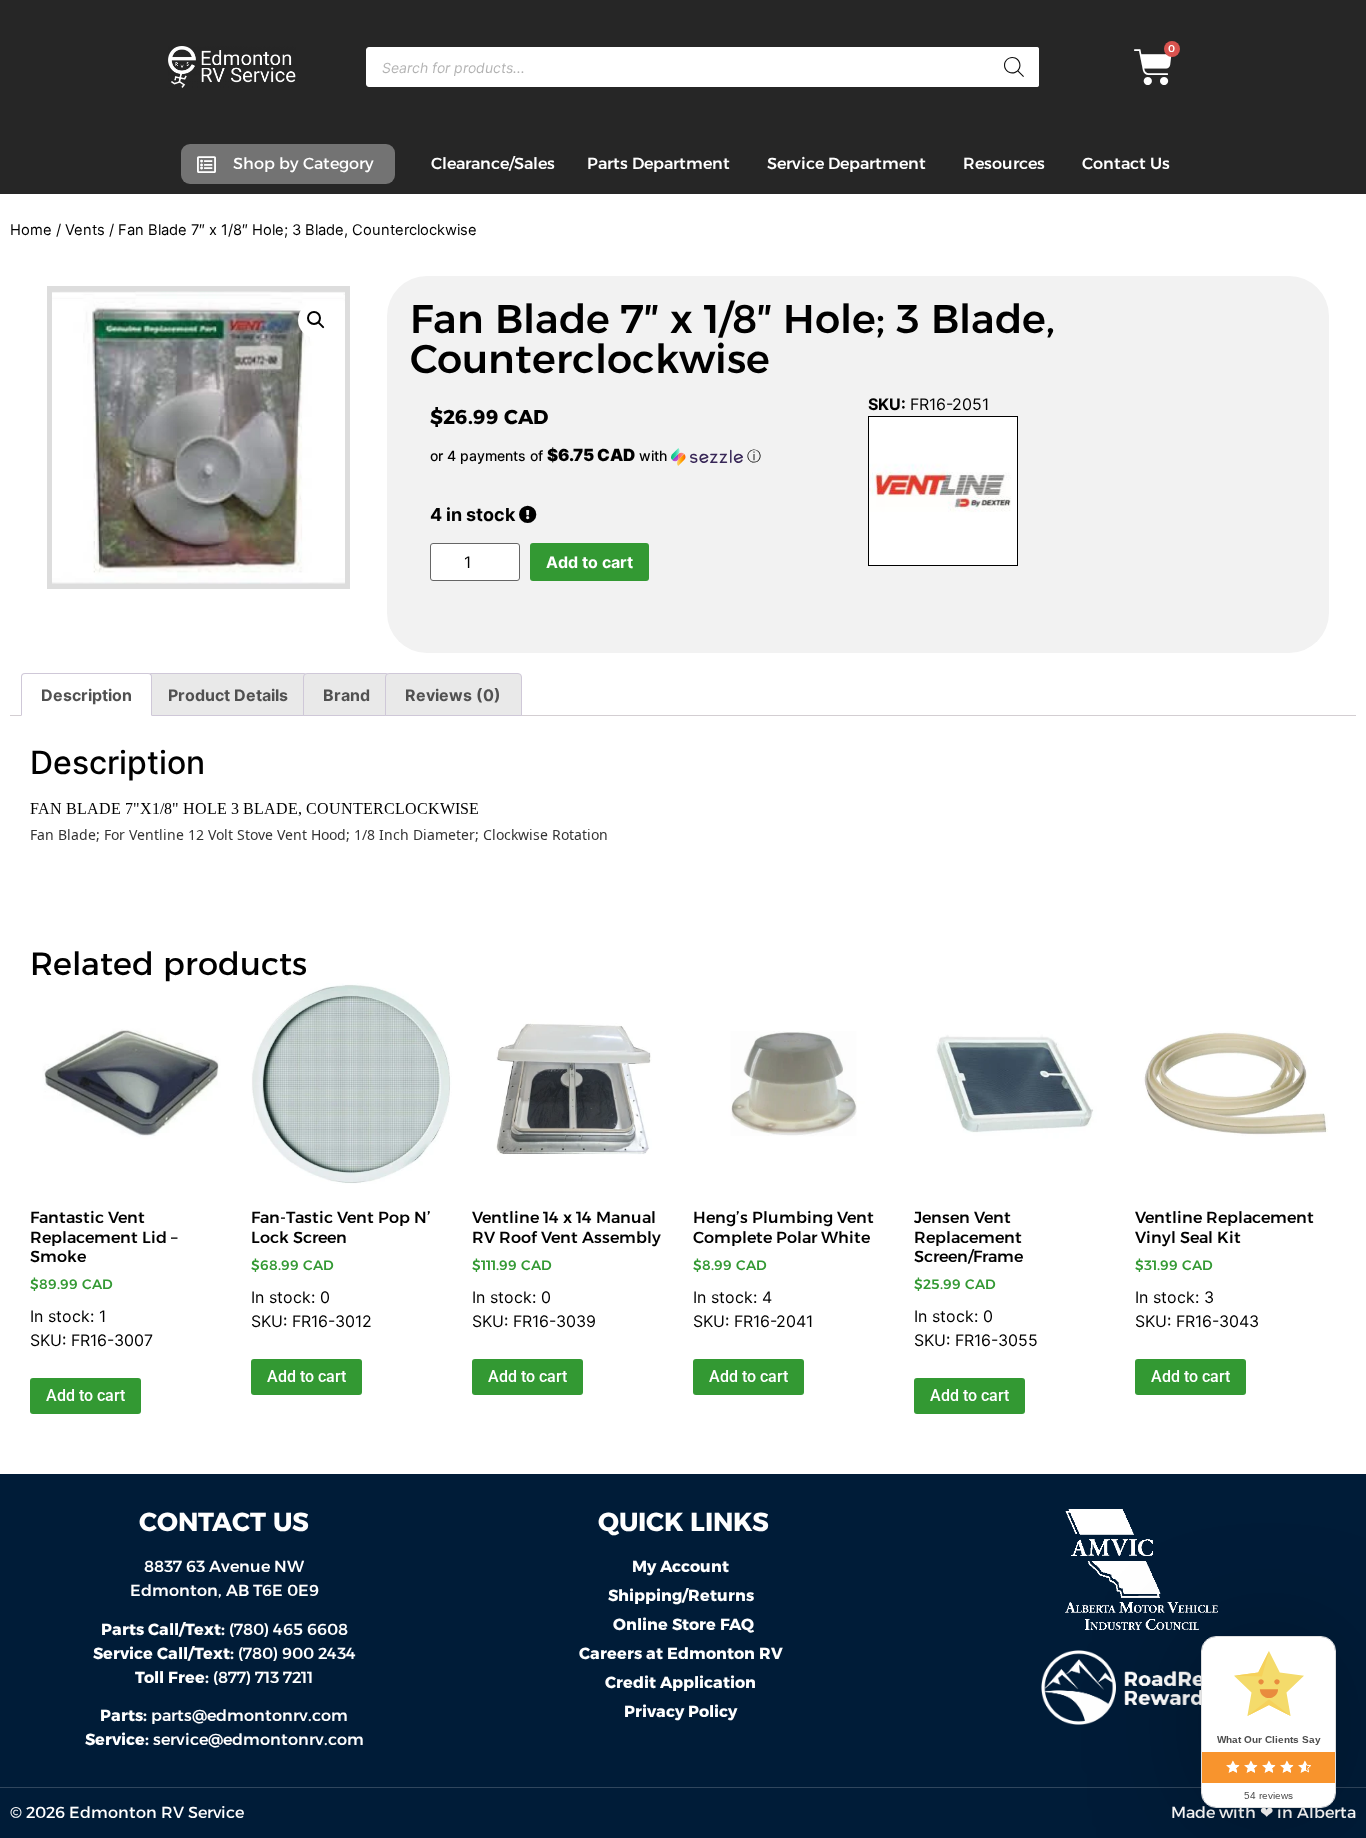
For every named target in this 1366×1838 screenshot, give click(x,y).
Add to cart (589, 562)
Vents (85, 230)
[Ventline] (943, 494)
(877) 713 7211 (224, 1677)
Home (31, 230)
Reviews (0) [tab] (453, 695)
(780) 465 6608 (224, 1629)
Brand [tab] (346, 695)
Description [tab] (86, 695)
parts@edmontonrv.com (249, 1715)
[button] (316, 320)
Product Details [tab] (228, 695)
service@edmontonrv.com (258, 1739)
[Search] (1014, 67)
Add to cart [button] (85, 1395)
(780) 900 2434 (224, 1653)
